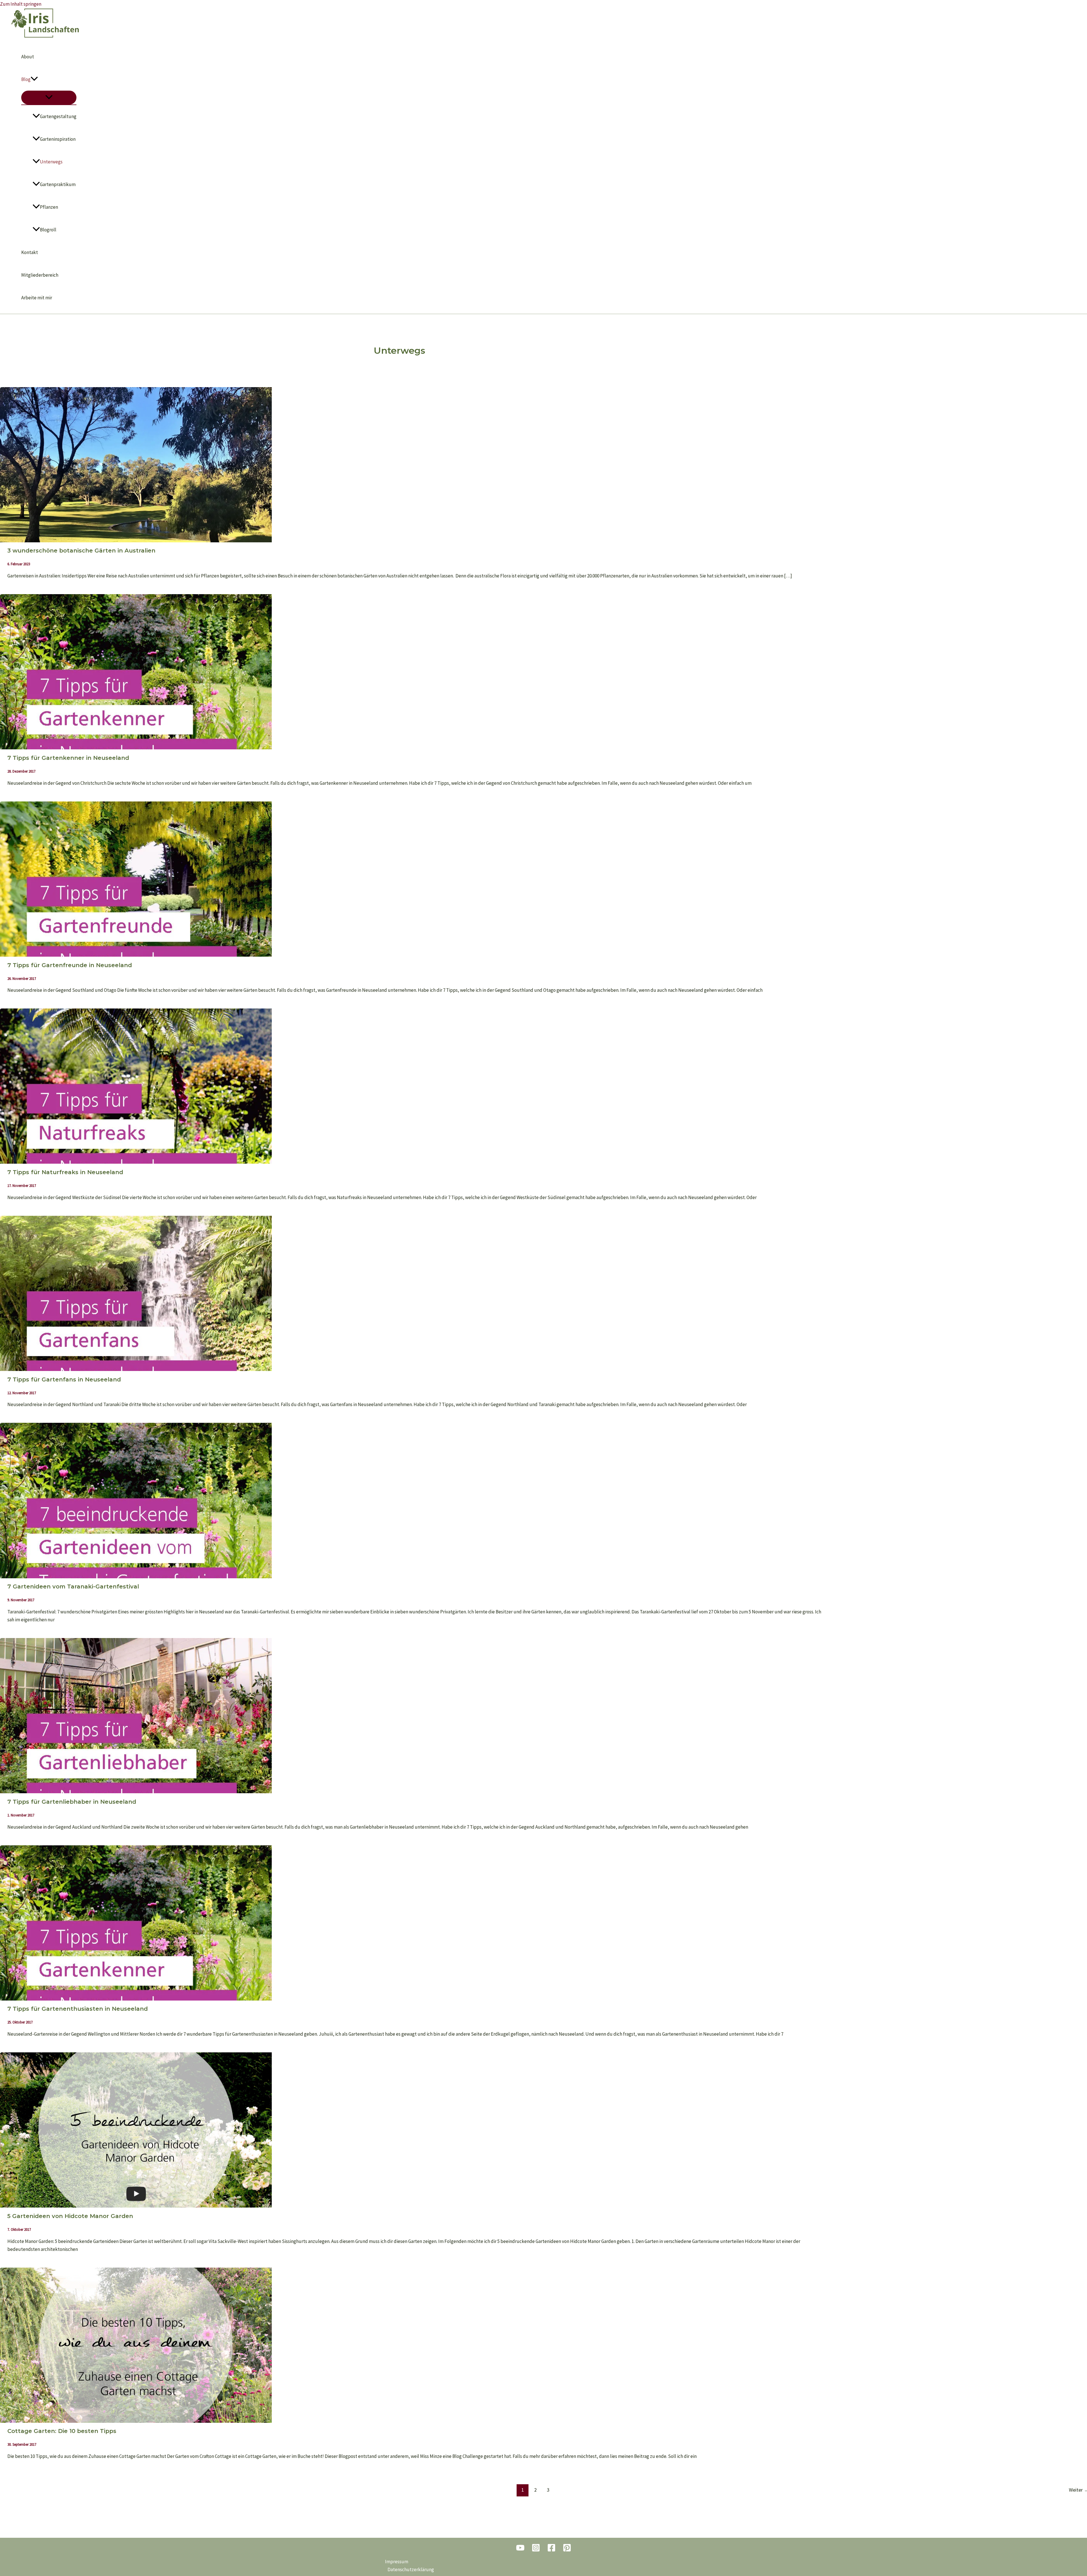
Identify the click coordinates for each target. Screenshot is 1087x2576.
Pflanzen (49, 207)
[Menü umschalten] (49, 98)
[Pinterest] (567, 2550)
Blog (26, 79)
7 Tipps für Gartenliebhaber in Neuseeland (72, 1802)
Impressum (397, 2562)
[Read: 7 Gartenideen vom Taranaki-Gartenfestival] (136, 1577)
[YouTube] (520, 2550)
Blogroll (48, 230)
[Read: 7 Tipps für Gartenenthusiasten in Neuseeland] (136, 1999)
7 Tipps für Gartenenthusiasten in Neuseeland (78, 2009)
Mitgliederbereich (40, 275)
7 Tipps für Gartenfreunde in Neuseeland (70, 965)
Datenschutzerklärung (411, 2569)
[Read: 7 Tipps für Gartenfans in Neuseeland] (136, 1369)
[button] (34, 79)
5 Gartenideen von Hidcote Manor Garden (70, 2216)
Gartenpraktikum (58, 184)
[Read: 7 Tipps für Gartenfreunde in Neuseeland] (136, 955)
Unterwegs (51, 162)
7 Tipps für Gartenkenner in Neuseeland (68, 758)
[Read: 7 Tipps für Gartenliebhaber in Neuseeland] (136, 1792)
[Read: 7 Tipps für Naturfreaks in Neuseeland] (136, 1162)
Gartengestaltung (58, 116)
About (28, 57)
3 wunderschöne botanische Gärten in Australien (81, 551)
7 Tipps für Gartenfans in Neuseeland (64, 1379)
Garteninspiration (58, 139)
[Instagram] (536, 2550)
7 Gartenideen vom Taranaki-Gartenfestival (73, 1586)
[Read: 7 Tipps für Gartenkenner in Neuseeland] (136, 748)
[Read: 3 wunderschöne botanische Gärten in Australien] (136, 541)
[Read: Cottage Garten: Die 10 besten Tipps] (136, 2421)
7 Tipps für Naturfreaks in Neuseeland (65, 1172)
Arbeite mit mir (37, 298)
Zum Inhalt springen (21, 4)
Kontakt (30, 252)
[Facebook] (551, 2550)
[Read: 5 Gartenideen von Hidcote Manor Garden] (136, 2206)
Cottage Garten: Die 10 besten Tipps (62, 2431)
